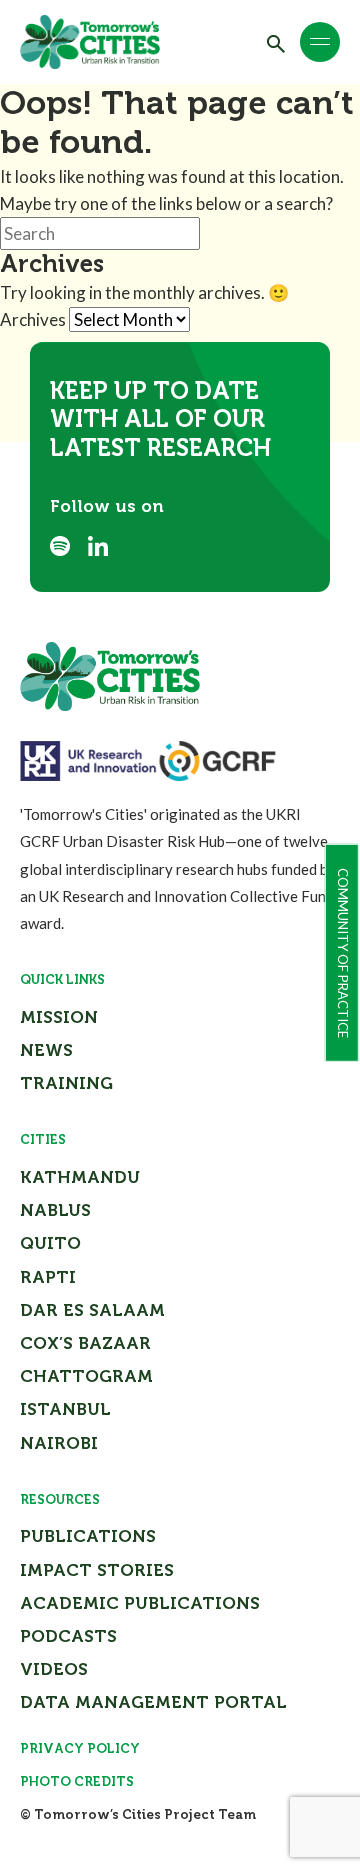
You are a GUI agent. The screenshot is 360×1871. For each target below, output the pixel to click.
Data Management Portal (153, 1702)
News (46, 1050)
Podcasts (68, 1636)
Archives (33, 319)
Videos (54, 1669)
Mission (59, 1017)
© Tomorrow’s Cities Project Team (138, 1814)
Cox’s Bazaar (85, 1343)
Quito (50, 1243)
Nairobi (59, 1443)
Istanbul (65, 1409)
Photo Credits (77, 1781)
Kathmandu (80, 1177)
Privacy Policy (80, 1748)
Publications (88, 1536)
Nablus (55, 1210)
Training (66, 1083)
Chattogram (86, 1376)
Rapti (48, 1277)
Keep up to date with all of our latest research (160, 419)
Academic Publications (140, 1603)
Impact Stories (97, 1570)
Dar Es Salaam (92, 1310)
